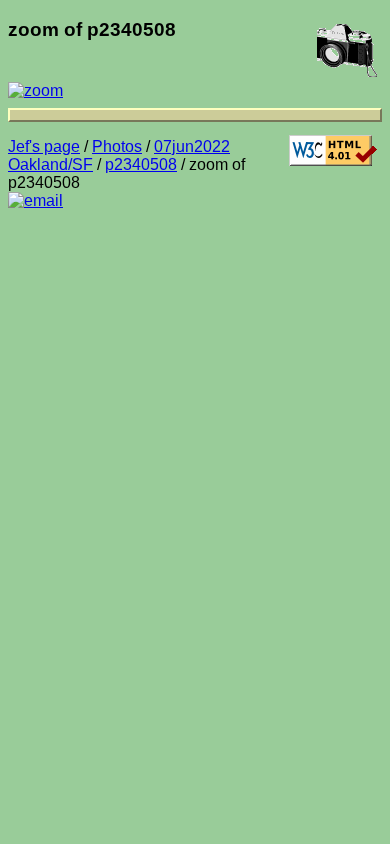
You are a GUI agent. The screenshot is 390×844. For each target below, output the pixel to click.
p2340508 (141, 164)
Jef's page (44, 146)
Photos (117, 146)
